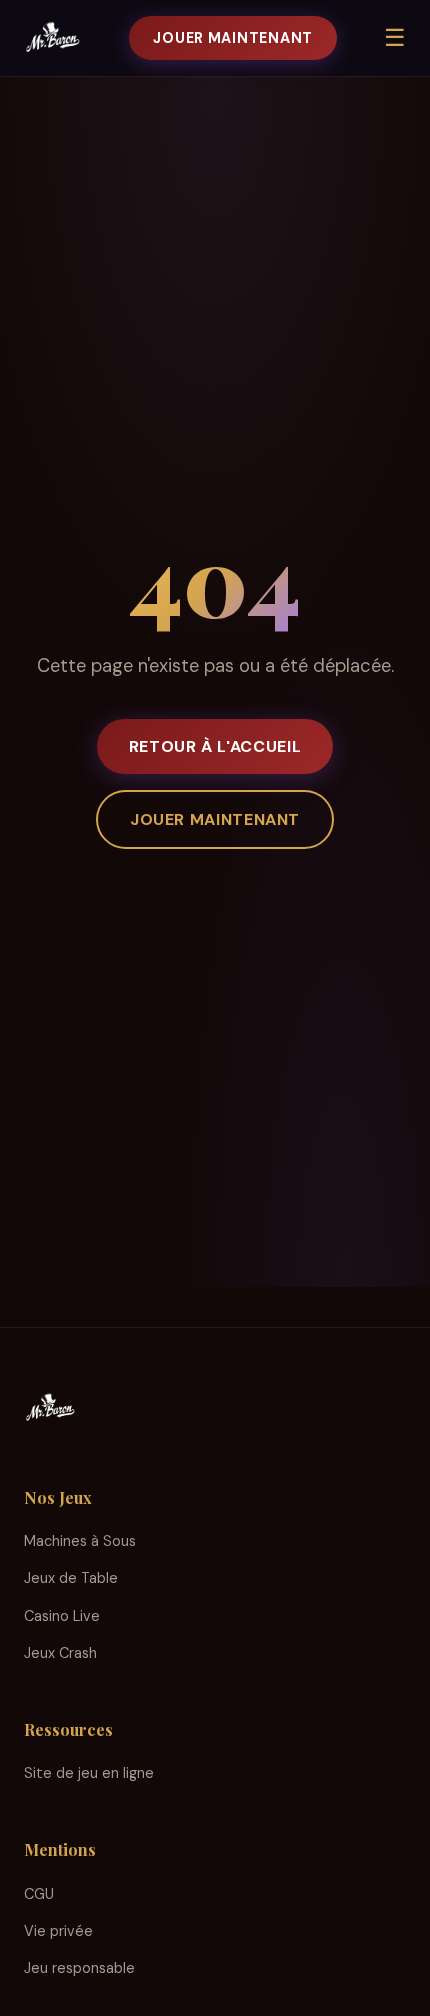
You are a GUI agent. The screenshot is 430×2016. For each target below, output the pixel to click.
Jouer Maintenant (233, 38)
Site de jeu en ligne (89, 1773)
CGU (39, 1894)
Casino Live (62, 1616)
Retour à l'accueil (215, 746)
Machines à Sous (80, 1541)
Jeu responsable (79, 1968)
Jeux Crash (60, 1653)
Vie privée (58, 1931)
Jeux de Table (71, 1578)
